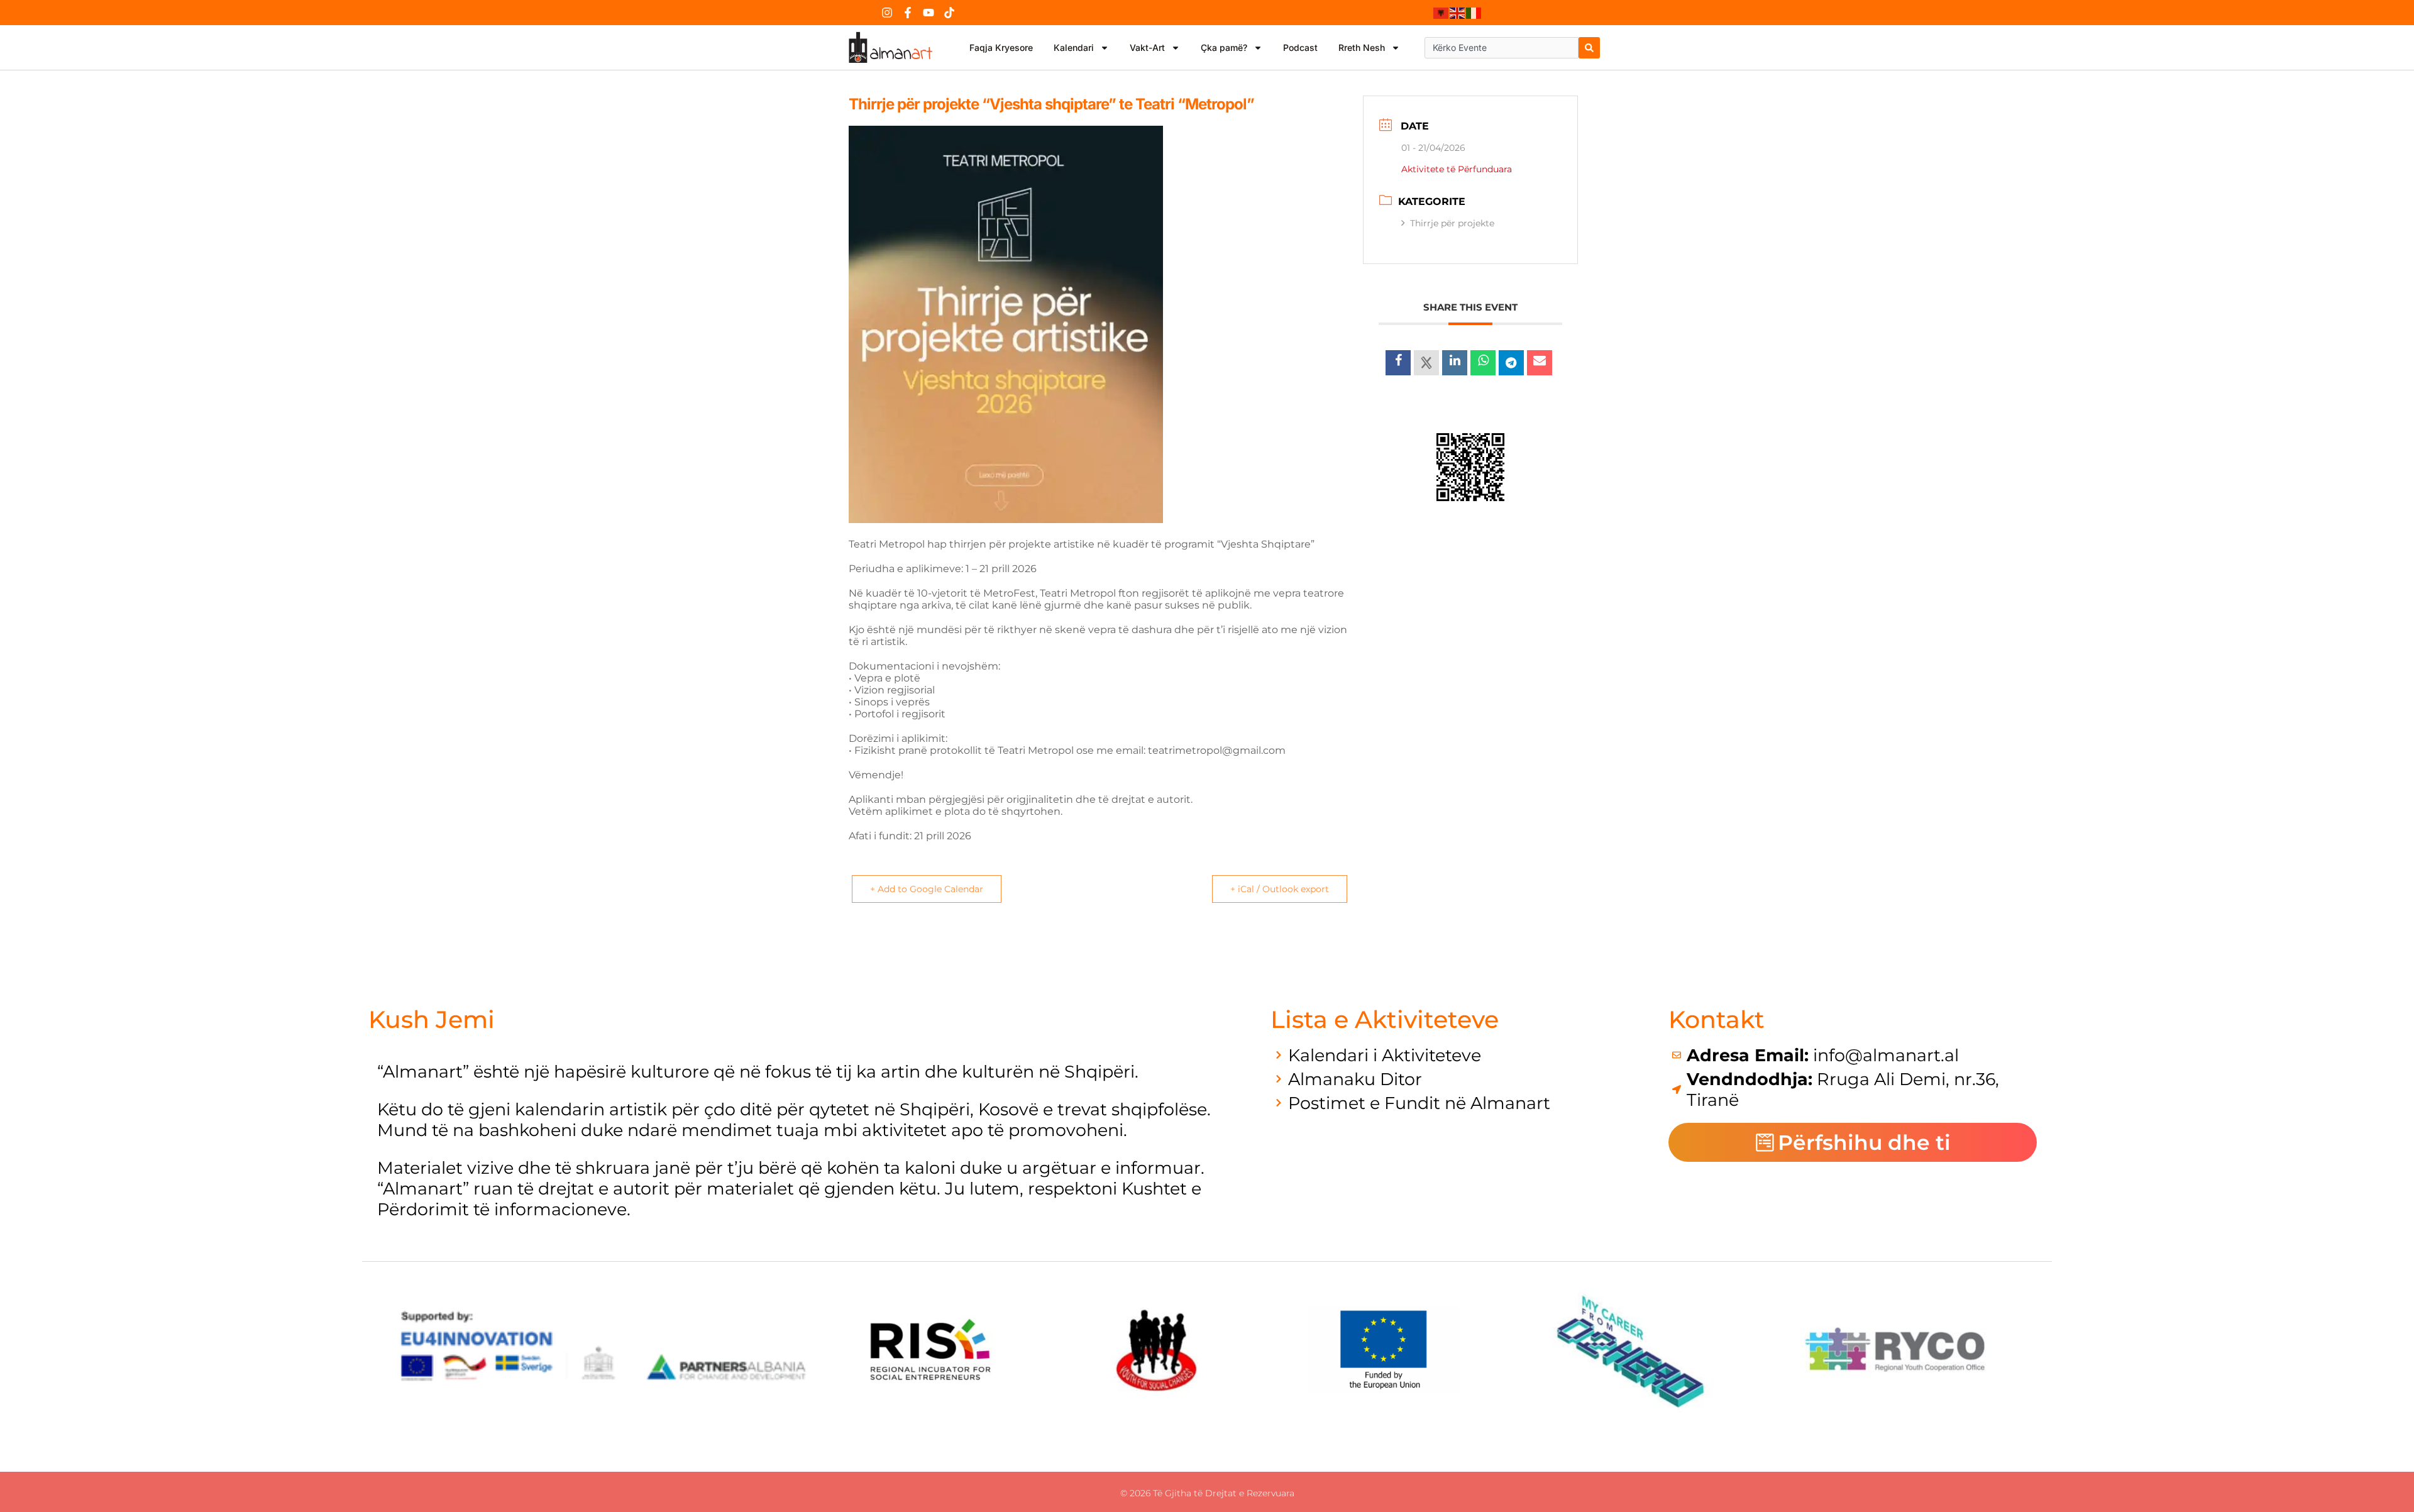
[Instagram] (887, 13)
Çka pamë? (1224, 47)
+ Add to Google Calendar (927, 889)
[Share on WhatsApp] (1483, 363)
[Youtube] (929, 13)
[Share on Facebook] (1398, 363)
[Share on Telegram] (1511, 363)
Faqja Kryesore (1001, 47)
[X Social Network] (1426, 363)
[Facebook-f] (908, 13)
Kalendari (1074, 47)
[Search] (1589, 48)
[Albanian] (1441, 13)
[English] (1458, 13)
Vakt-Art (1147, 47)
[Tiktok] (949, 13)
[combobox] (1502, 48)
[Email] (1540, 363)
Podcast (1300, 47)
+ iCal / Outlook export (1280, 889)
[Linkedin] (1455, 363)
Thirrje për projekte (1452, 223)
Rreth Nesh (1362, 47)
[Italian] (1474, 13)
